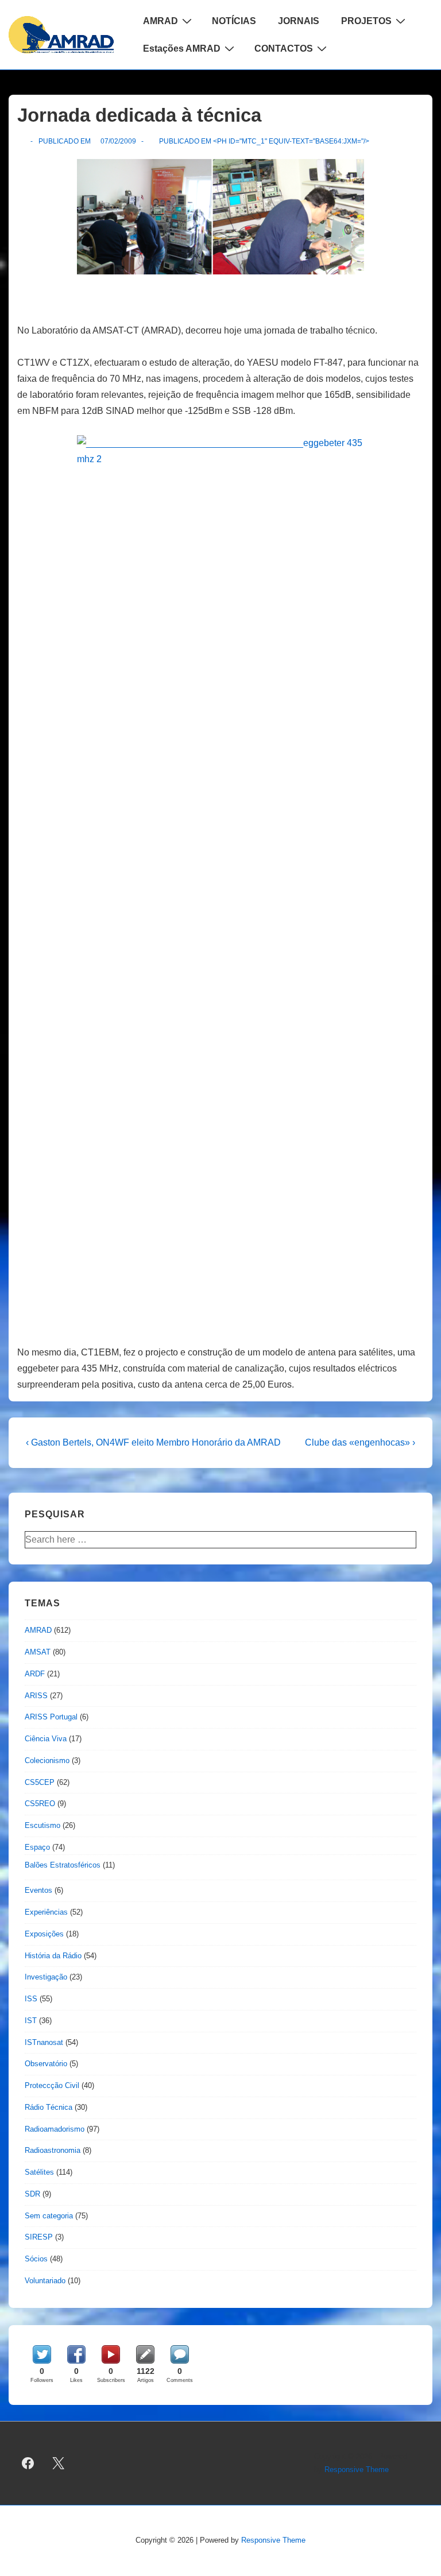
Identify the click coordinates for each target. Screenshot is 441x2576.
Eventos (38, 1890)
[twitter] (59, 2463)
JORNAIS (299, 21)
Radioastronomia (53, 2150)
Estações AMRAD (182, 49)
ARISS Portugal (51, 1717)
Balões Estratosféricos (63, 1865)
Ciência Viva (46, 1739)
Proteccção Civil (52, 2085)
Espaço (37, 1847)
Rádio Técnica (49, 2107)
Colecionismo (47, 1760)
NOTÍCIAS (234, 21)
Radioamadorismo (55, 2129)
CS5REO (40, 1804)
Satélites (39, 2172)
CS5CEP (40, 1782)
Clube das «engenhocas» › (360, 1442)
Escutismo (42, 1825)
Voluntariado (45, 2281)
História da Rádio (53, 1956)
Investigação (46, 1977)
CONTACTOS (284, 49)
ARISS (36, 1696)
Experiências (46, 1912)
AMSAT (38, 1652)
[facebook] (28, 2463)
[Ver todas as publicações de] (22, 141)
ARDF (35, 1674)
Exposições (44, 1934)
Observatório (46, 2064)
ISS (31, 1999)
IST (31, 2021)
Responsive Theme (357, 2470)
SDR (32, 2194)
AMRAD (160, 21)
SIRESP (39, 2237)
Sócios (36, 2259)
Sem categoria (49, 2216)
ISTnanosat (44, 2042)
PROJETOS (366, 21)
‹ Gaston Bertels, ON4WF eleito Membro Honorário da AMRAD (153, 1442)
